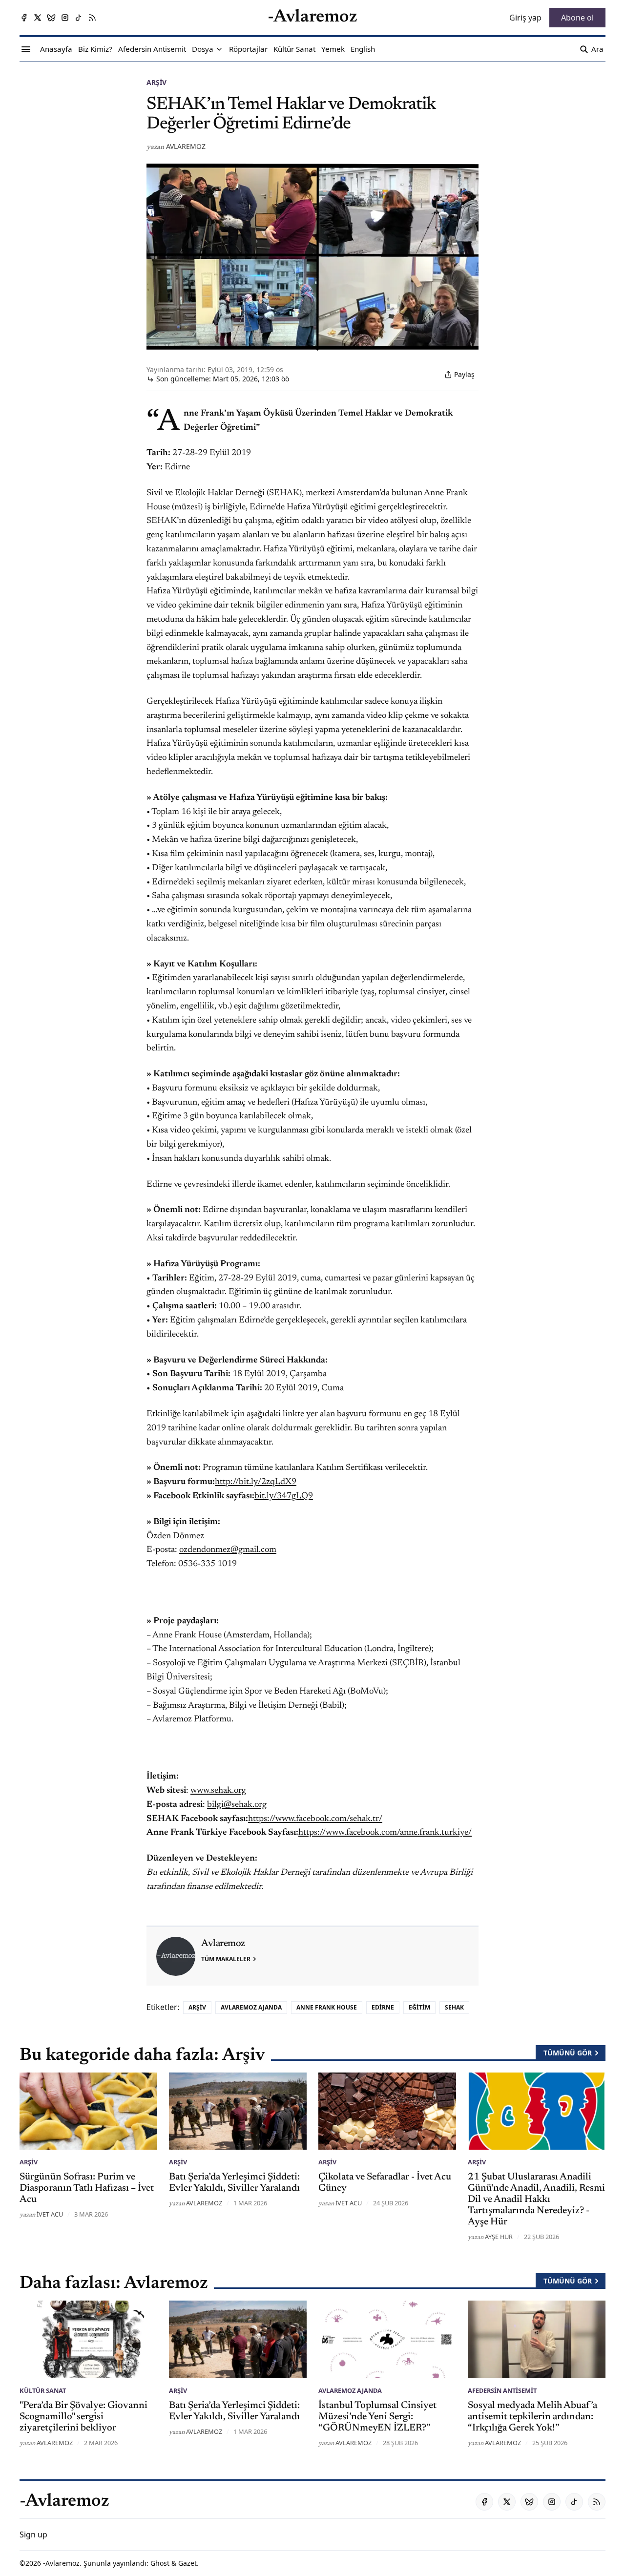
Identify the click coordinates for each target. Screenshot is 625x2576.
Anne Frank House (327, 2007)
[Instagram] (65, 18)
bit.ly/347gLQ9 (284, 1496)
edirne (383, 2007)
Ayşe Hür (499, 2237)
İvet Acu (50, 2214)
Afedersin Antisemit (502, 2390)
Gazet (187, 2563)
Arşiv (156, 82)
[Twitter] (38, 18)
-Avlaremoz (61, 2563)
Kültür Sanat (43, 2390)
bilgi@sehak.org (237, 1805)
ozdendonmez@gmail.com (228, 1550)
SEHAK (454, 2007)
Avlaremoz (186, 146)
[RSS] (92, 18)
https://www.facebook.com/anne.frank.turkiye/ (385, 1833)
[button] (203, 49)
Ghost (160, 2563)
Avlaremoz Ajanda (251, 2007)
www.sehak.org (218, 1791)
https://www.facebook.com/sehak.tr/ (315, 1819)
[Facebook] (24, 18)
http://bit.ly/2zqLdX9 (256, 1482)
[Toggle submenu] (219, 49)
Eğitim (419, 2007)
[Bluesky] (51, 18)
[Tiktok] (79, 18)
